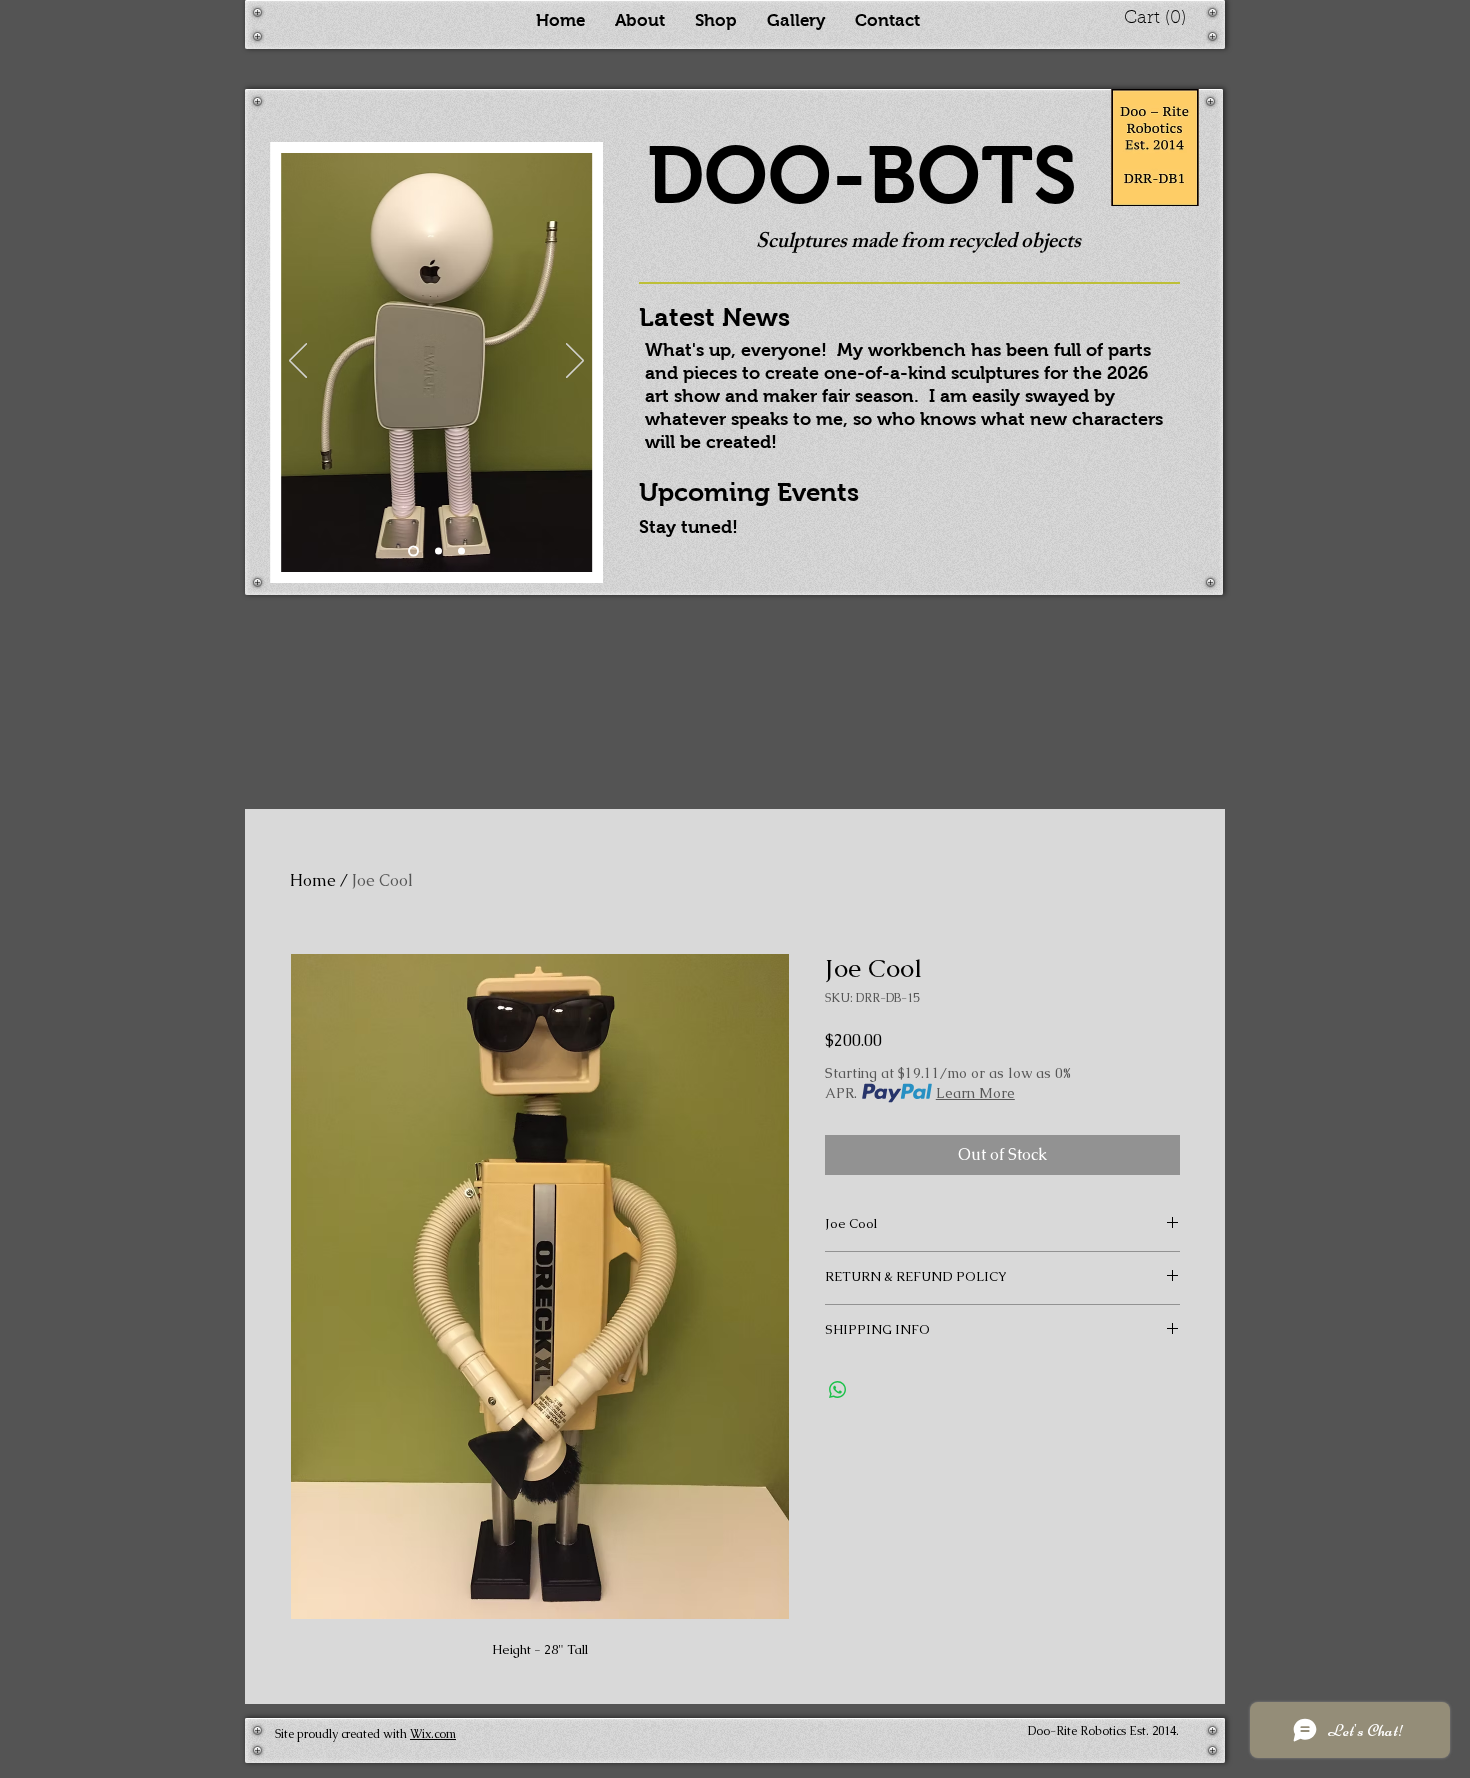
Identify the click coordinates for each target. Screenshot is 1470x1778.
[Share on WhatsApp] (838, 1390)
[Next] (575, 362)
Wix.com (433, 1734)
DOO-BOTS (862, 175)
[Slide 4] (461, 551)
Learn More (975, 1093)
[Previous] (298, 362)
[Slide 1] (413, 551)
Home (313, 880)
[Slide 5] (438, 551)
